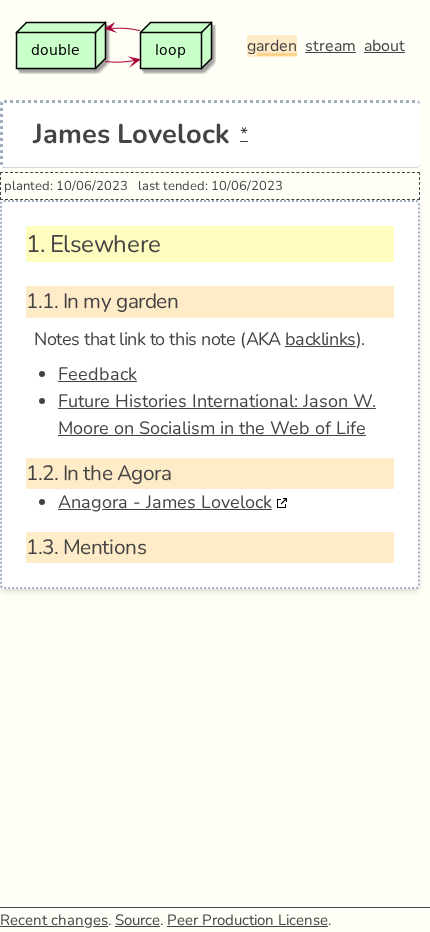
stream (330, 46)
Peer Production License (247, 920)
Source (137, 920)
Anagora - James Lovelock (165, 502)
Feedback (97, 374)
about (384, 46)
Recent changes (54, 920)
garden (272, 46)
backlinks (320, 339)
